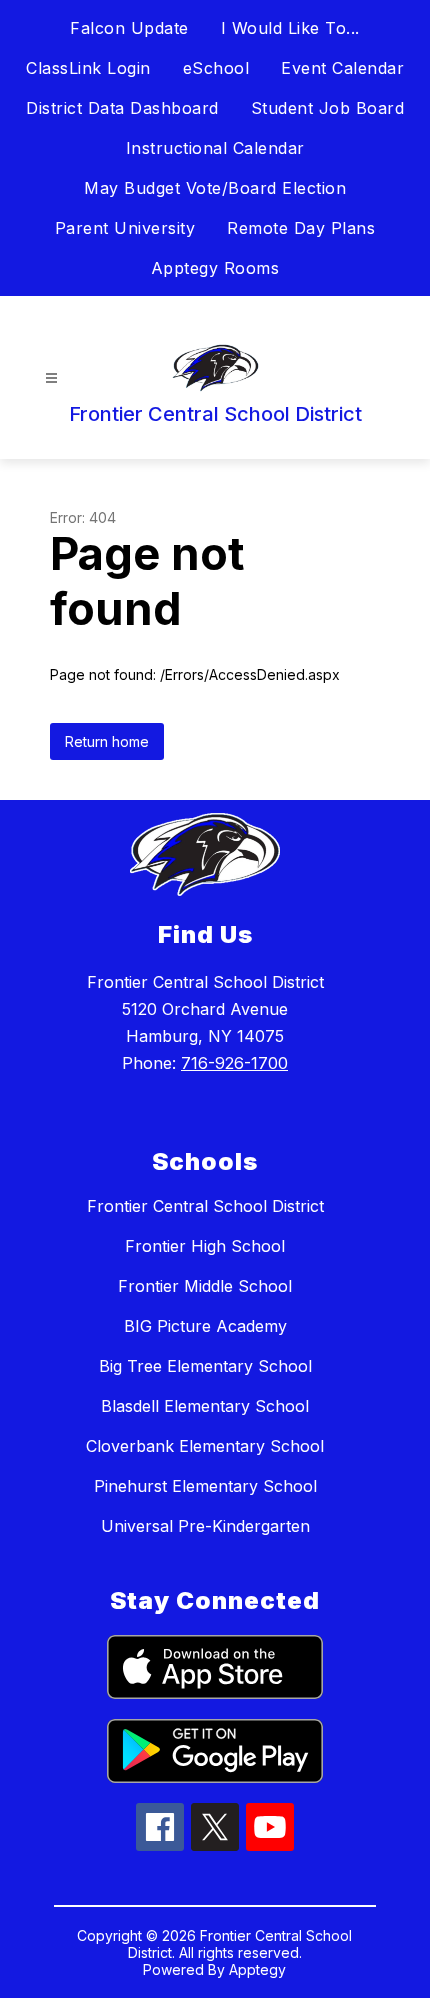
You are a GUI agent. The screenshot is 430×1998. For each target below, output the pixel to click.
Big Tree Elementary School (205, 1366)
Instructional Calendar (215, 148)
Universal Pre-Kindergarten (205, 1526)
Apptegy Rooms (215, 268)
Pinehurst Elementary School (205, 1486)
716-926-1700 (234, 1063)
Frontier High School (205, 1246)
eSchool (216, 68)
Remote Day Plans (301, 228)
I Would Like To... (290, 28)
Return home (107, 741)
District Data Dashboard (122, 108)
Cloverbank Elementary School (205, 1446)
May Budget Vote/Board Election (215, 188)
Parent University (125, 228)
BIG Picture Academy (205, 1326)
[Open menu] (51, 378)
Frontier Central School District (205, 1206)
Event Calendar (342, 68)
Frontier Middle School (205, 1286)
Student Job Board (328, 108)
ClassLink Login (88, 68)
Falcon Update (129, 28)
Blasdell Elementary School (205, 1406)
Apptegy (257, 1969)
